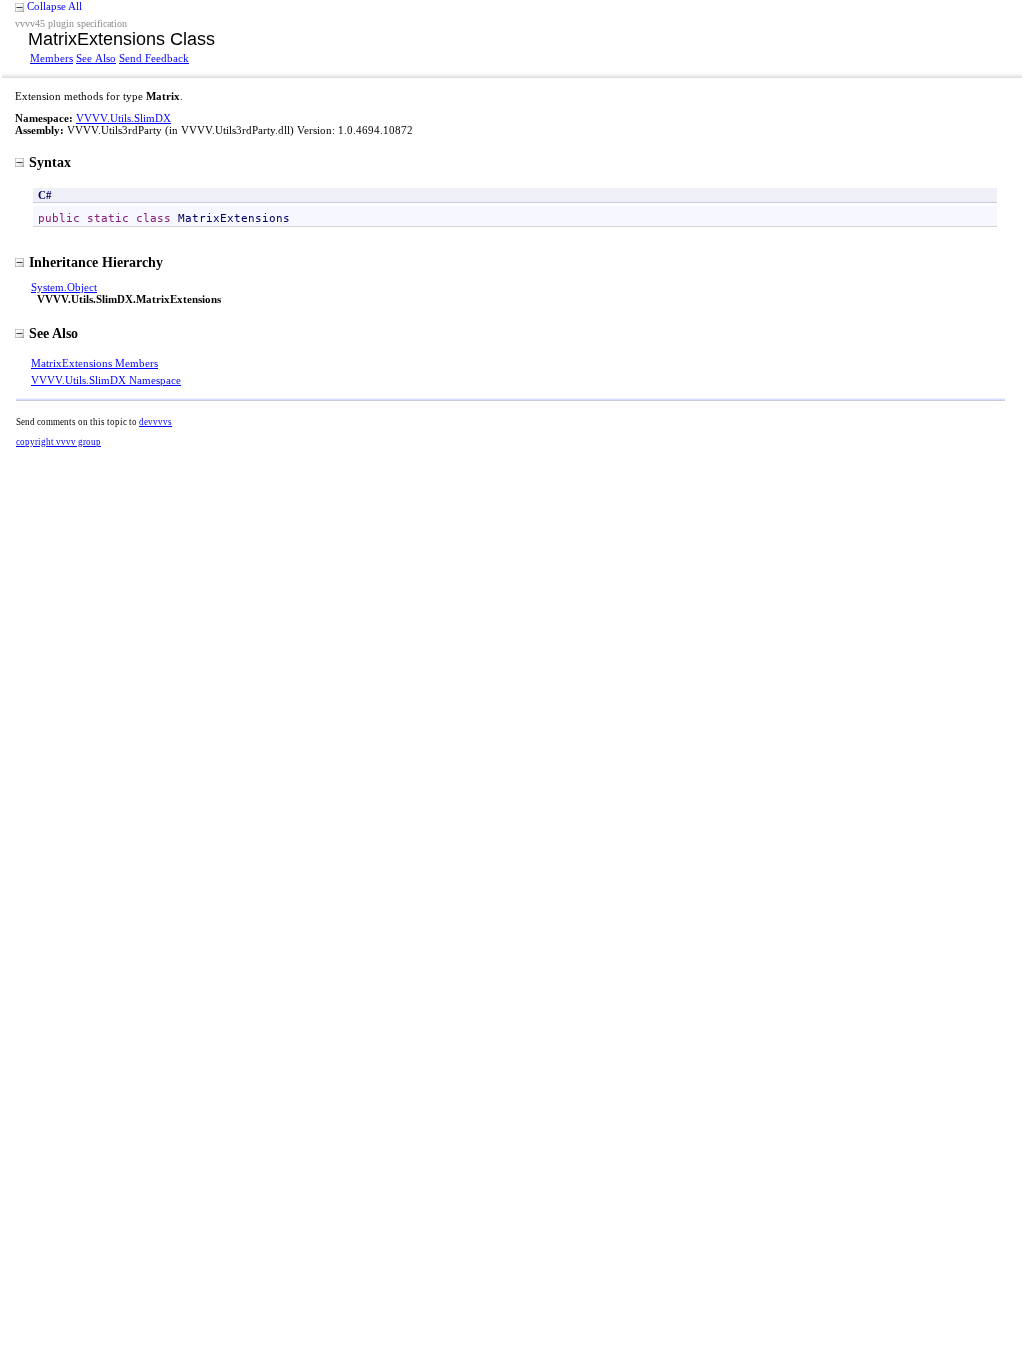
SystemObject (64, 287)
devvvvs (155, 422)
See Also (96, 58)
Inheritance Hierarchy (96, 262)
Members (51, 58)
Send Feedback (154, 58)
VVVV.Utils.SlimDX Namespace (106, 380)
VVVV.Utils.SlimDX (123, 118)
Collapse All (54, 6)
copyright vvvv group (58, 442)
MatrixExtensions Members (94, 363)
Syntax (50, 162)
